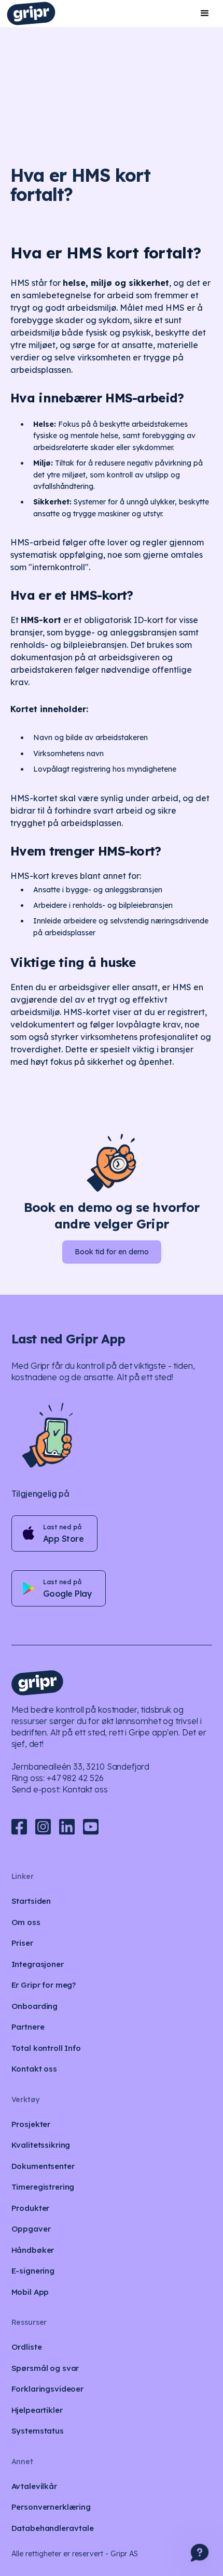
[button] (205, 13)
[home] (31, 13)
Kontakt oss (85, 1789)
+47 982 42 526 (75, 1778)
